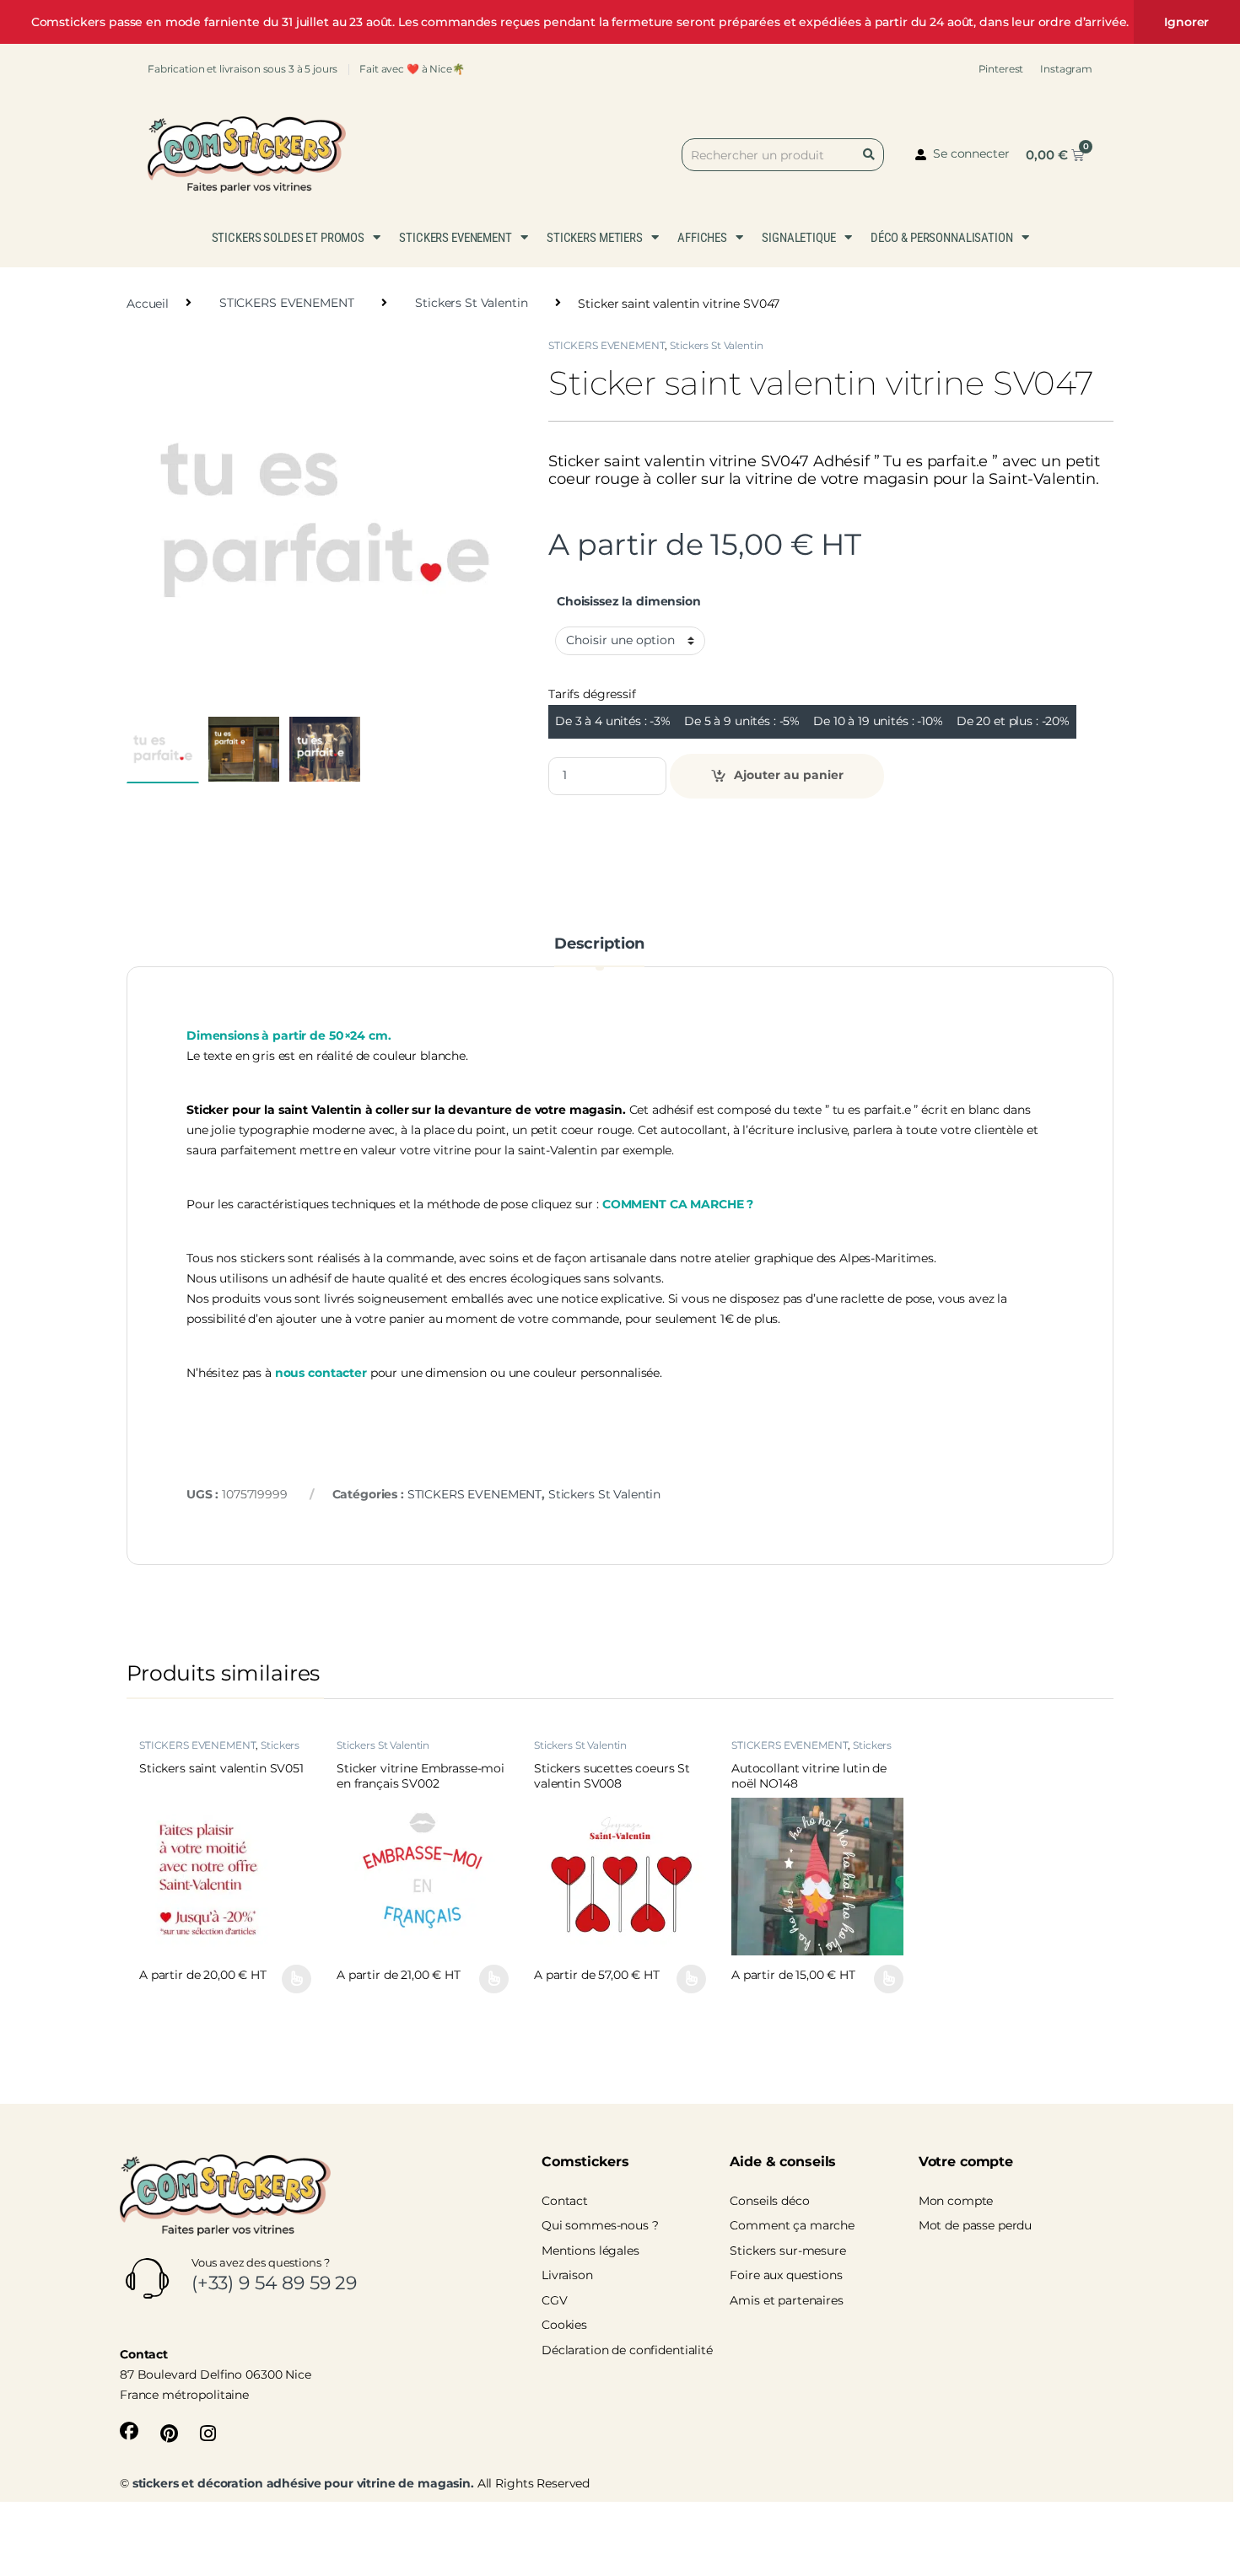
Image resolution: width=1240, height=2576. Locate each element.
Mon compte (956, 2201)
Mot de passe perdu (975, 2225)
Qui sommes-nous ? (600, 2225)
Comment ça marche (792, 2225)
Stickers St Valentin (471, 303)
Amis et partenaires (786, 2300)
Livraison (567, 2275)
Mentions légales (590, 2251)
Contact (565, 2201)
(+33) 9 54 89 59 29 (274, 2283)
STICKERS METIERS (595, 238)
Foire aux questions (786, 2275)
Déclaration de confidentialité (627, 2350)
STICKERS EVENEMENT (455, 238)
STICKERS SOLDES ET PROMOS (288, 238)
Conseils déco (769, 2201)
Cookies (564, 2325)
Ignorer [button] (1186, 22)
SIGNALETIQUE (798, 238)
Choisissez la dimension (629, 601)
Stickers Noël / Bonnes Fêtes (811, 1750)
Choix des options (289, 1979)
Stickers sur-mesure (787, 2251)
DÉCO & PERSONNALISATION (942, 238)
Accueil (148, 303)
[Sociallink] (129, 2431)
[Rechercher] (872, 155)
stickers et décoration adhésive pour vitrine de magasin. (303, 2483)
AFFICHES (702, 238)
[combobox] (783, 155)
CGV (555, 2300)
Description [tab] (599, 944)
